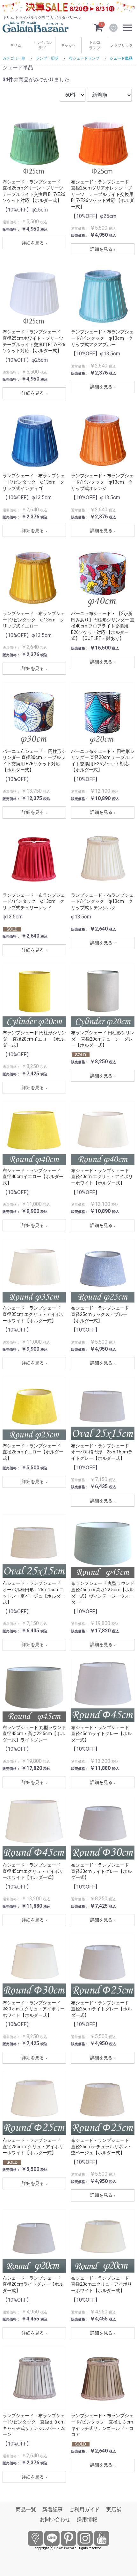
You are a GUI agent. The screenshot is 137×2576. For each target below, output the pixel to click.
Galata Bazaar (64, 2548)
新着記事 (53, 2509)
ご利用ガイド (84, 2509)
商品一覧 (26, 2509)
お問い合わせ (55, 2519)
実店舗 (114, 2509)
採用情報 (87, 2519)
